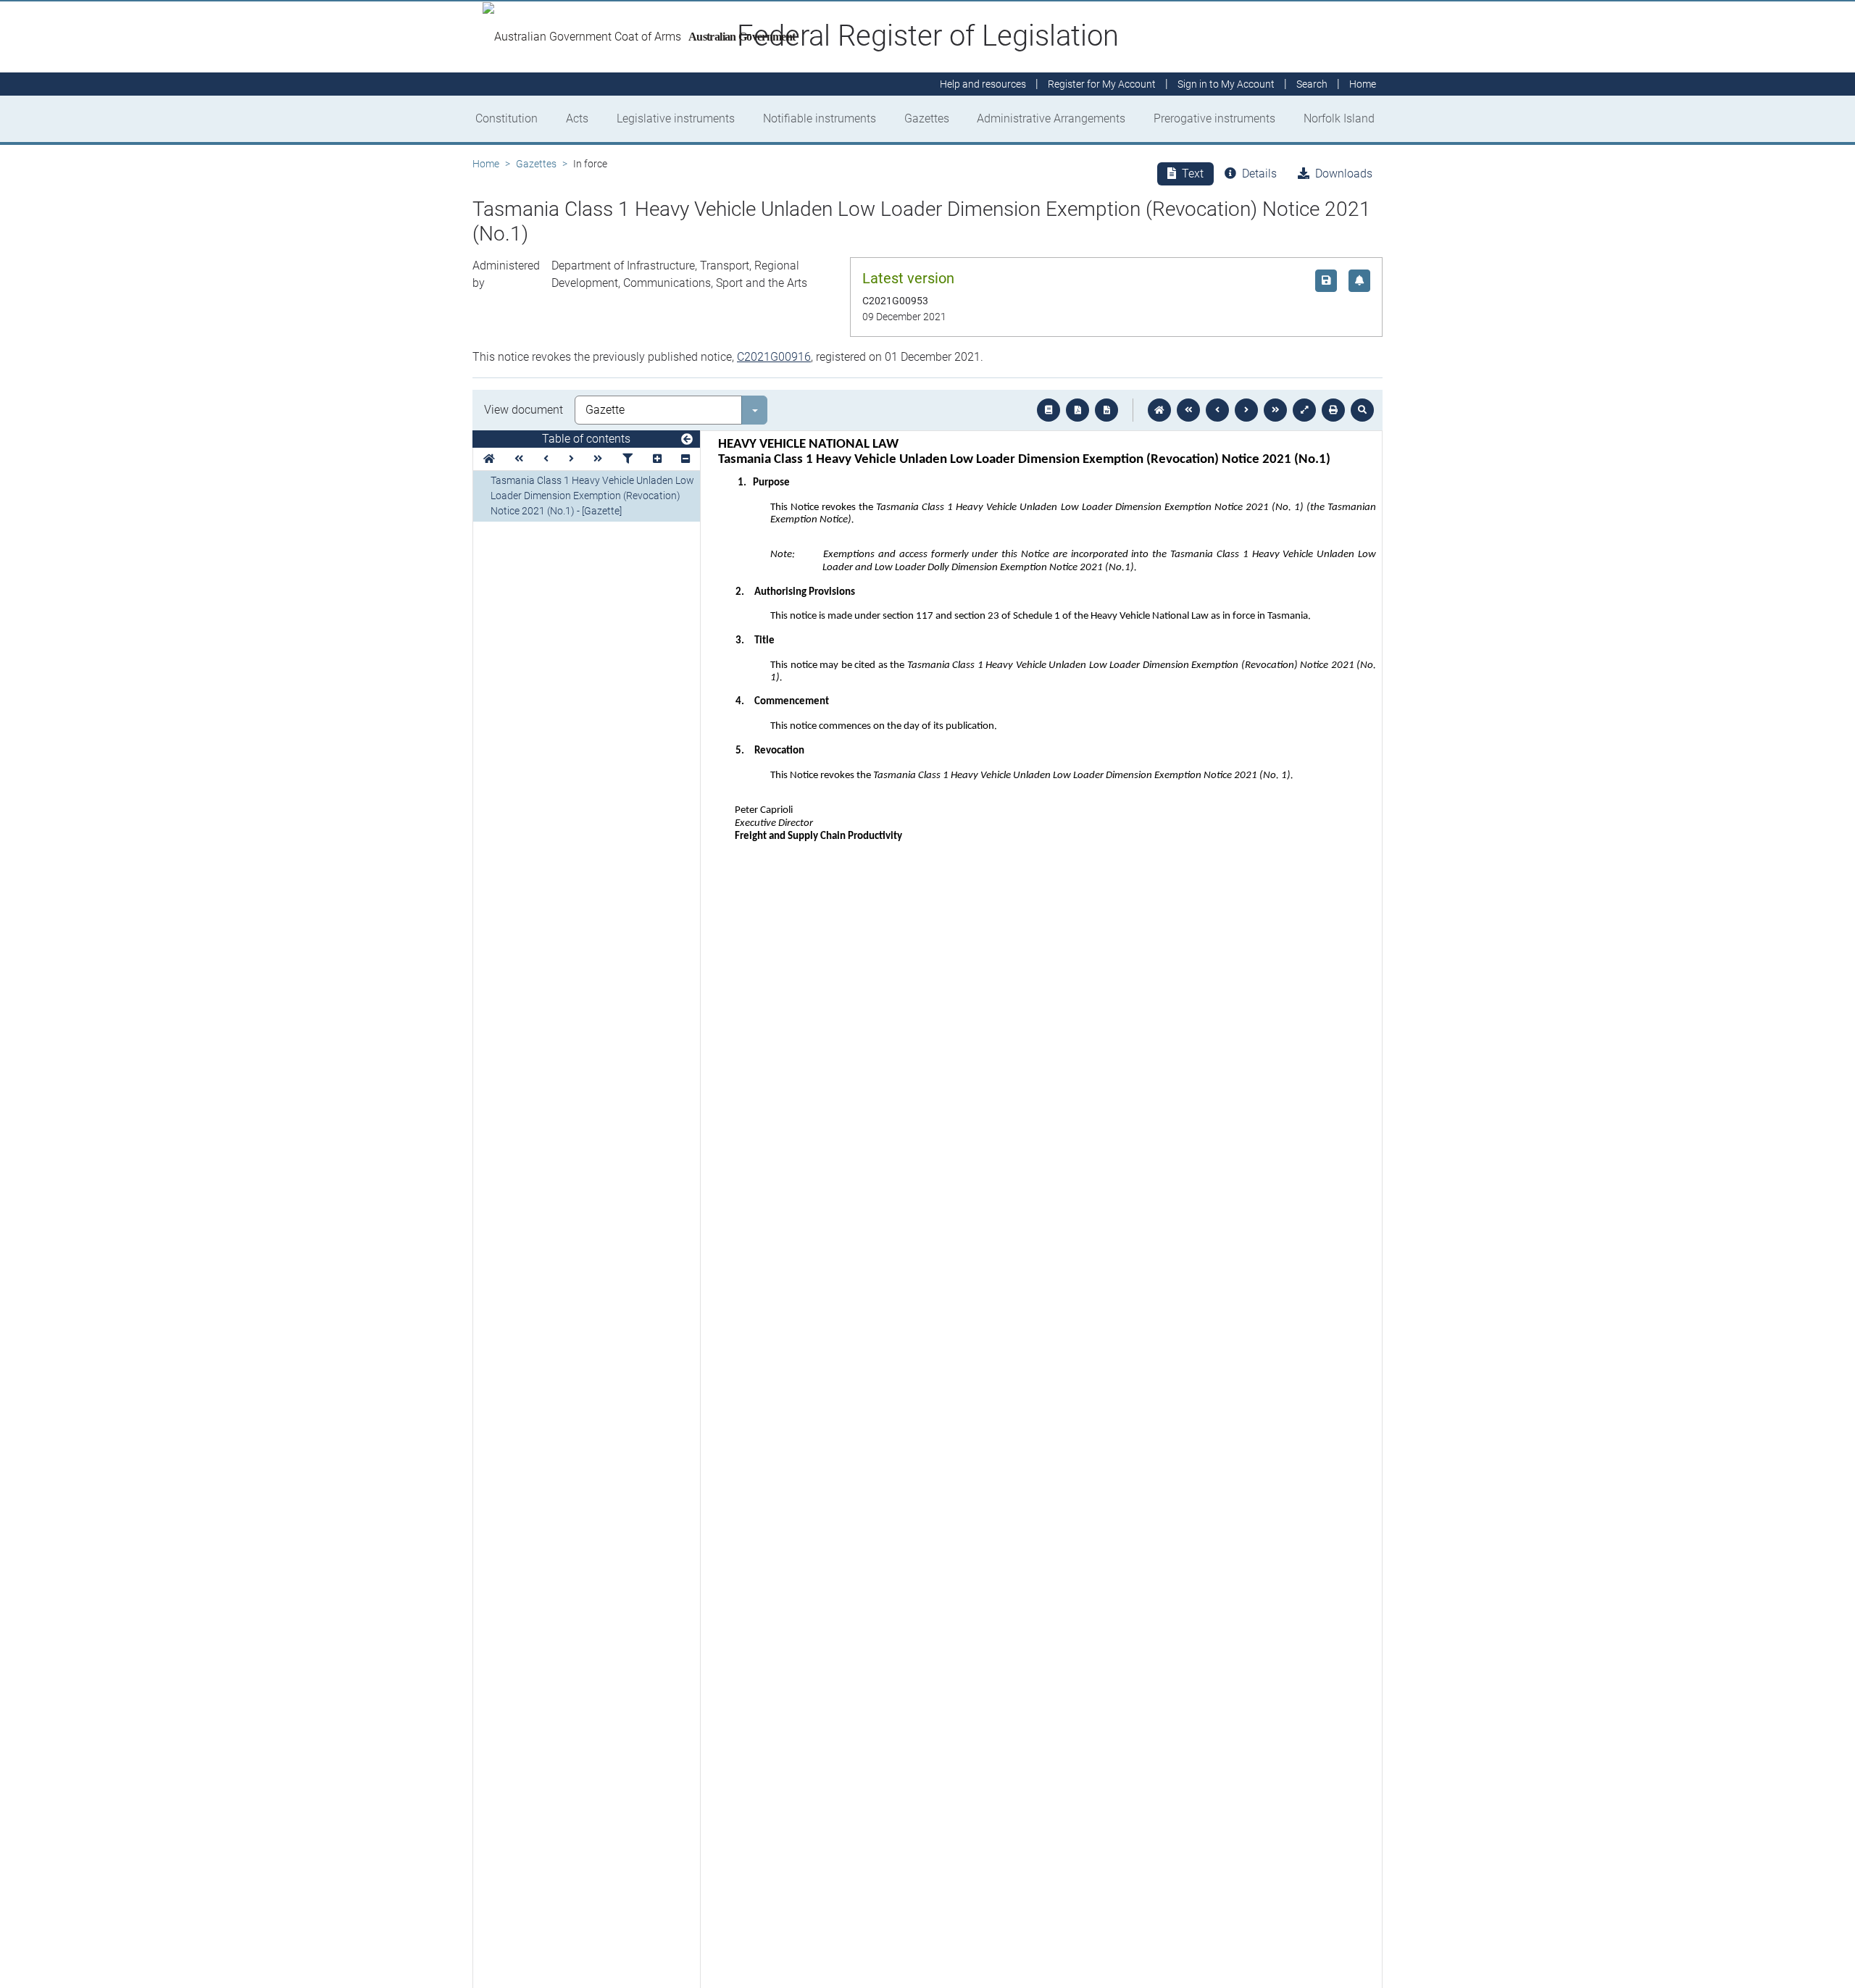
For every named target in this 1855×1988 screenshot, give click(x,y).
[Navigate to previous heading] (546, 459)
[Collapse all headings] (685, 459)
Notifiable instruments (820, 118)
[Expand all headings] (657, 459)
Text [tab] (1193, 174)
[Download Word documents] (1106, 410)
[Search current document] (1362, 410)
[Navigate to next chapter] (1275, 410)
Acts (577, 118)
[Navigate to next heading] (571, 459)
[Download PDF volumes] (1077, 410)
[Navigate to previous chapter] (1188, 410)
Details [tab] (1259, 174)
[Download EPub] (1049, 410)
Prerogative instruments (1214, 118)
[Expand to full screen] (1304, 410)
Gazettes (927, 118)
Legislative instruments (676, 118)
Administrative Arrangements (1051, 118)
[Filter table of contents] (628, 459)
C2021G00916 (774, 357)
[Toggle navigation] (687, 440)
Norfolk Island (1339, 118)
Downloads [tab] (1344, 174)
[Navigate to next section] (1246, 410)
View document (524, 410)
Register (1102, 84)
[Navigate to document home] (1159, 410)
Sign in (1226, 84)
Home (486, 164)
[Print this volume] (1333, 410)
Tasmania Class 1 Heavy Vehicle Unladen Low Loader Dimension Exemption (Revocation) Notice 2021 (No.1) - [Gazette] (592, 496)
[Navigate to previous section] (1217, 410)
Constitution (507, 118)
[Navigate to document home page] (489, 459)
